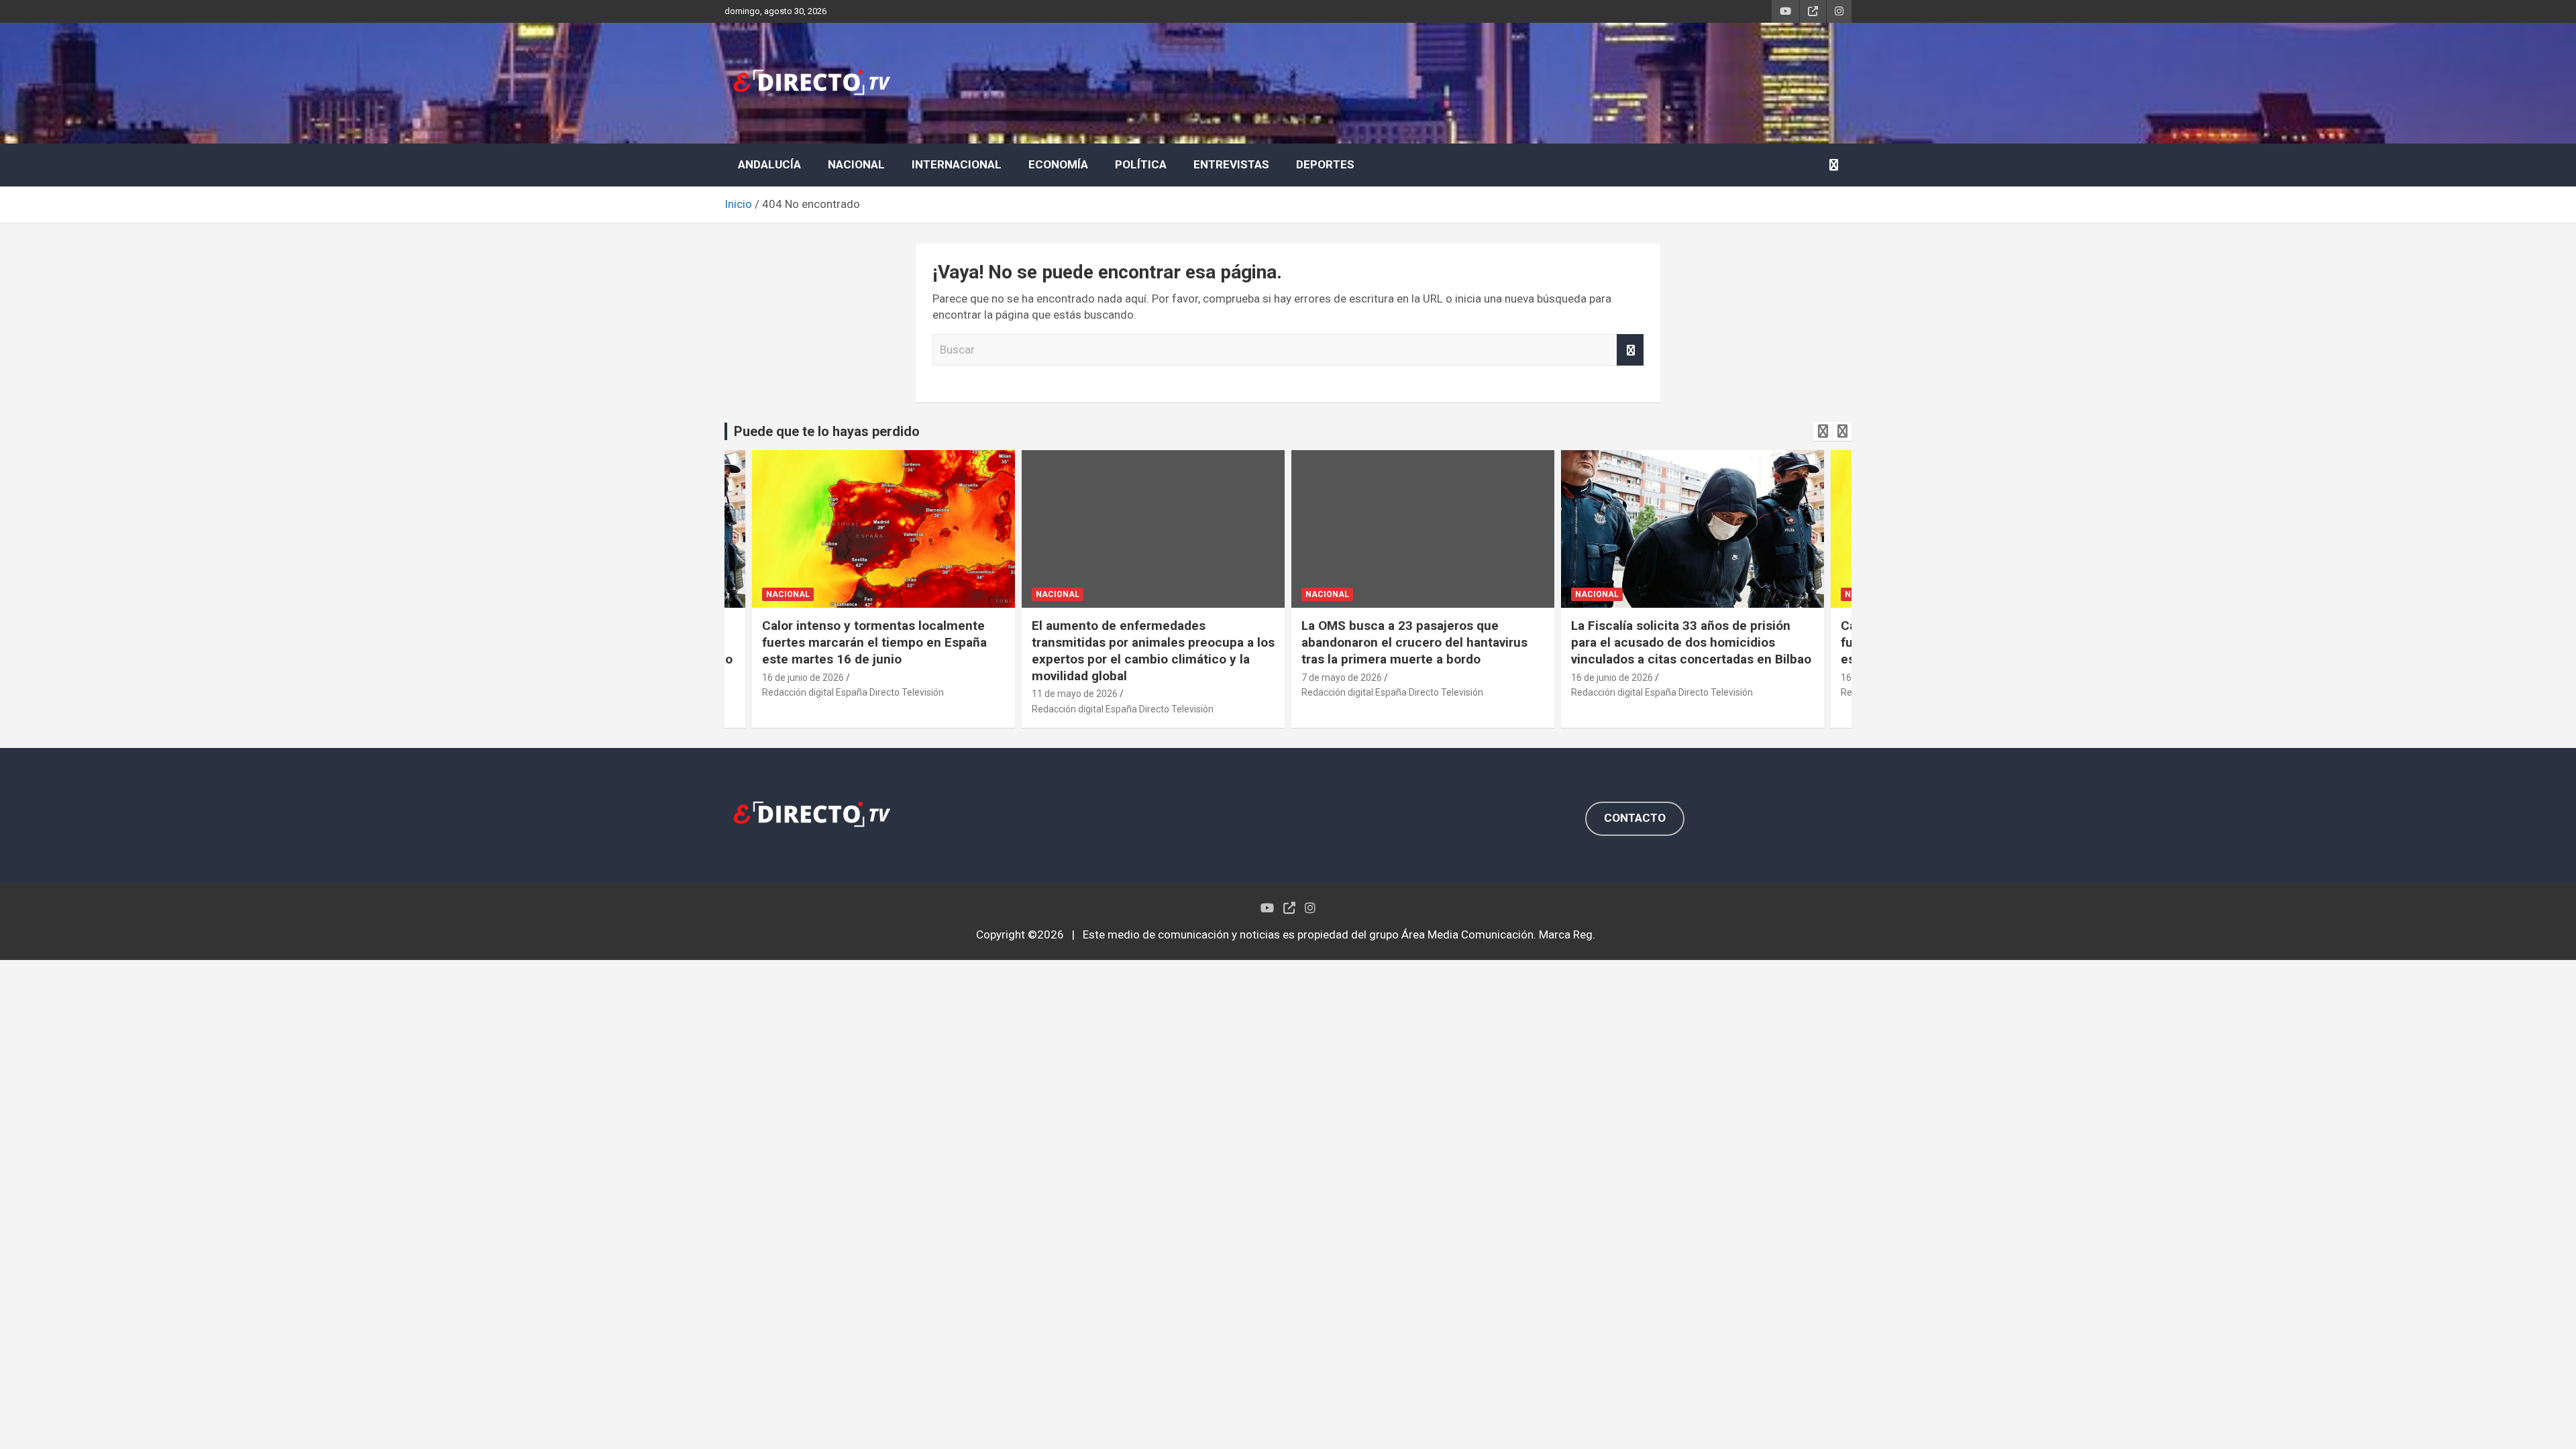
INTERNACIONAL (957, 164)
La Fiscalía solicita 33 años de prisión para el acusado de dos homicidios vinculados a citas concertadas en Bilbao (1422, 642)
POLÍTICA (1141, 164)
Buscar (1630, 350)
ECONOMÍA (1058, 164)
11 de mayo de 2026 (806, 694)
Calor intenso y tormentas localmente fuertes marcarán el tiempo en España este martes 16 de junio (1684, 642)
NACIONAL (856, 164)
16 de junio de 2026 (1343, 678)
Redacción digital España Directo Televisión (854, 709)
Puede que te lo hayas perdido (827, 431)
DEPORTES (1325, 164)
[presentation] (1823, 431)
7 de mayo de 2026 (1073, 678)
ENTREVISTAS (1231, 164)
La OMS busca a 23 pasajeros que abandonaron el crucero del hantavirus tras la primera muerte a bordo (1145, 642)
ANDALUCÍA (769, 164)
